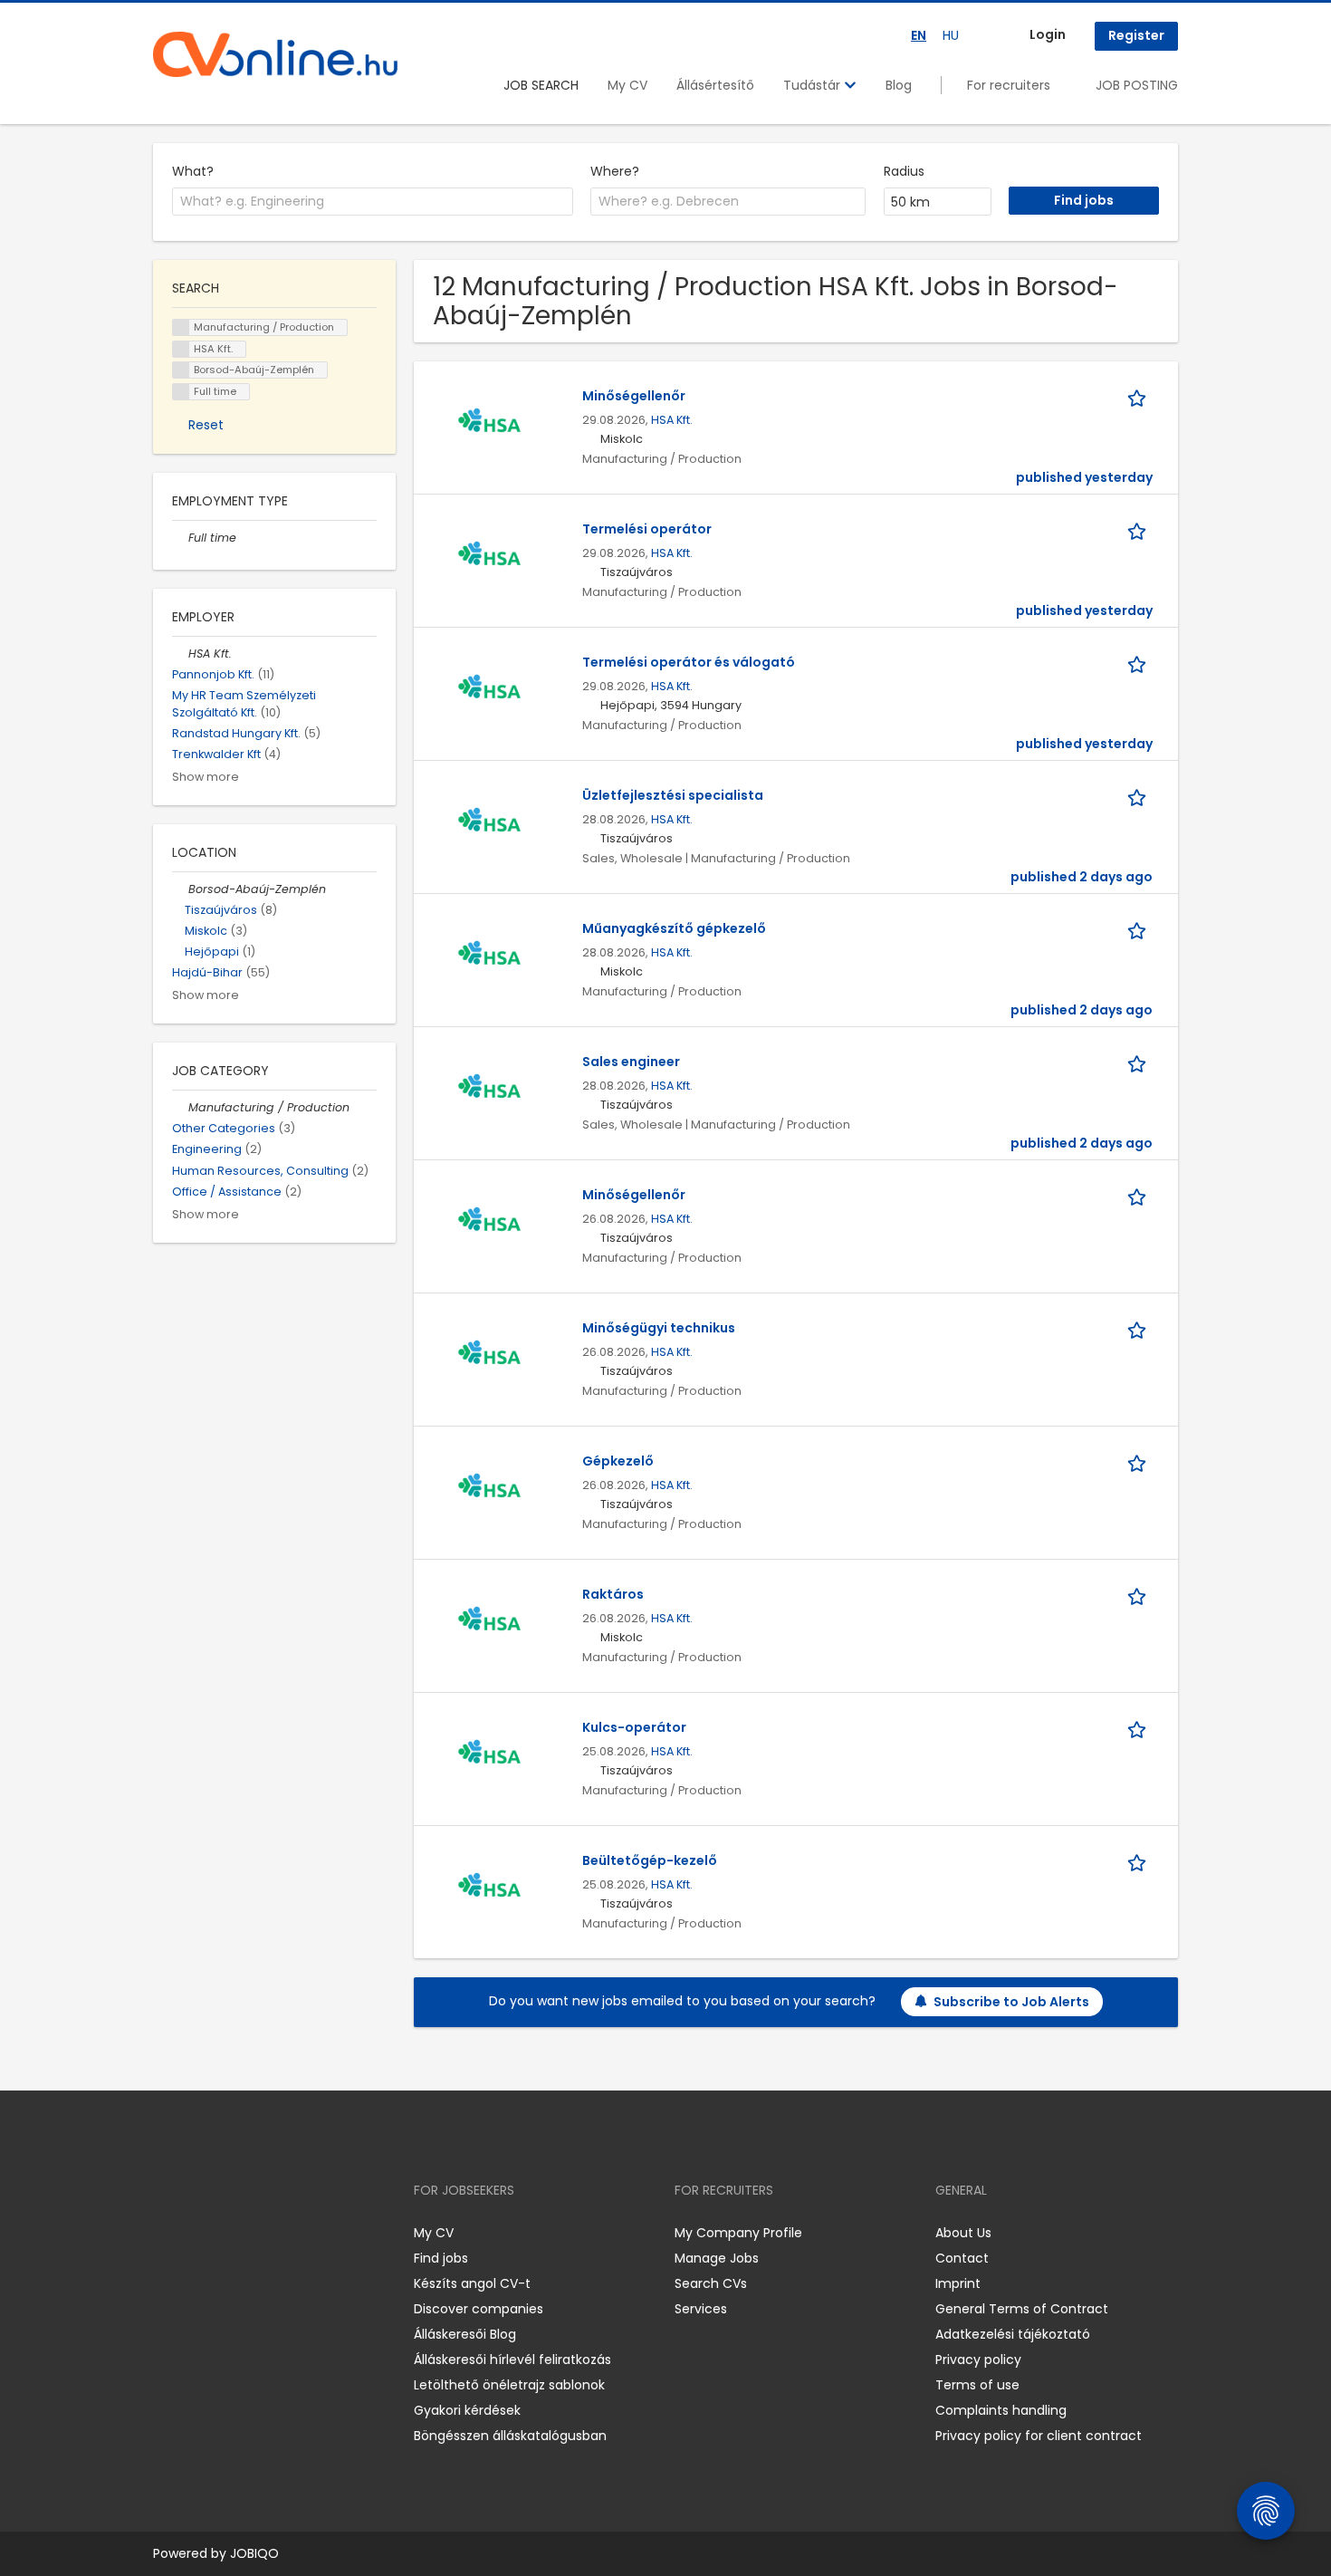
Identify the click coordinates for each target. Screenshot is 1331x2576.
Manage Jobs (717, 2258)
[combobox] (373, 202)
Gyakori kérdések (467, 2410)
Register (1136, 35)
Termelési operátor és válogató (689, 662)
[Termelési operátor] (489, 557)
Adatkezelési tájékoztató (1013, 2334)
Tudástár (814, 85)
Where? (615, 171)
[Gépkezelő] (489, 1489)
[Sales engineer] (489, 1090)
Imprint (958, 2283)
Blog (899, 85)
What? (193, 171)
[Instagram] (196, 2233)
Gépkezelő (618, 1461)
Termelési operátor (647, 529)
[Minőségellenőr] (489, 424)
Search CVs (711, 2283)
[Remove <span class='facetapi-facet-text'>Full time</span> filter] (181, 392)
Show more (206, 777)
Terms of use (977, 2385)
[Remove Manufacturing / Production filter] (180, 1107)
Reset (206, 425)
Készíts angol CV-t (472, 2283)
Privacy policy (978, 2360)
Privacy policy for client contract (1039, 2436)
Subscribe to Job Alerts (1011, 2002)
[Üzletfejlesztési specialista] (489, 823)
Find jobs (441, 2258)
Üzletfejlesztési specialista (673, 795)
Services (701, 2309)
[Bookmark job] (1140, 396)
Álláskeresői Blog (465, 2334)
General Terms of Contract (1022, 2309)
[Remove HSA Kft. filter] (180, 654)
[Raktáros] (489, 1622)
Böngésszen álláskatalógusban (510, 2436)
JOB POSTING (1137, 85)
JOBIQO (254, 2553)
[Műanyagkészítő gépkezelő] (489, 956)
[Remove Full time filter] (180, 538)
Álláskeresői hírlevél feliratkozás (512, 2360)
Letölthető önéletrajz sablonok (509, 2385)
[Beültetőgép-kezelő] (489, 1889)
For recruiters (1009, 85)
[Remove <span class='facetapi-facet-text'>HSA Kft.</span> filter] (181, 349)
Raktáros (613, 1594)
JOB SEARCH (541, 85)
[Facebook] (166, 2233)
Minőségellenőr (634, 396)
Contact (962, 2258)
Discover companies (479, 2309)
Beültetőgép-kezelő (650, 1860)
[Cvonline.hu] (275, 54)
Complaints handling (1001, 2410)
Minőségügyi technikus (659, 1328)
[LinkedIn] (226, 2233)
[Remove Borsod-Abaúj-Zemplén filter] (180, 889)
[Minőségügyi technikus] (489, 1356)
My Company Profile (738, 2233)
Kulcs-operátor (634, 1727)
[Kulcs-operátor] (489, 1755)
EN (919, 35)
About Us (963, 2233)
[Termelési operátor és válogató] (489, 690)
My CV (627, 85)
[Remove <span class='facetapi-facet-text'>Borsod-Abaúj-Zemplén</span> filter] (181, 370)
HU (951, 35)
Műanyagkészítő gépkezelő (674, 928)
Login (1048, 34)
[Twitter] (253, 2233)
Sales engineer (631, 1062)
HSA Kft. (672, 420)
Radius (904, 171)
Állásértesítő (715, 85)
